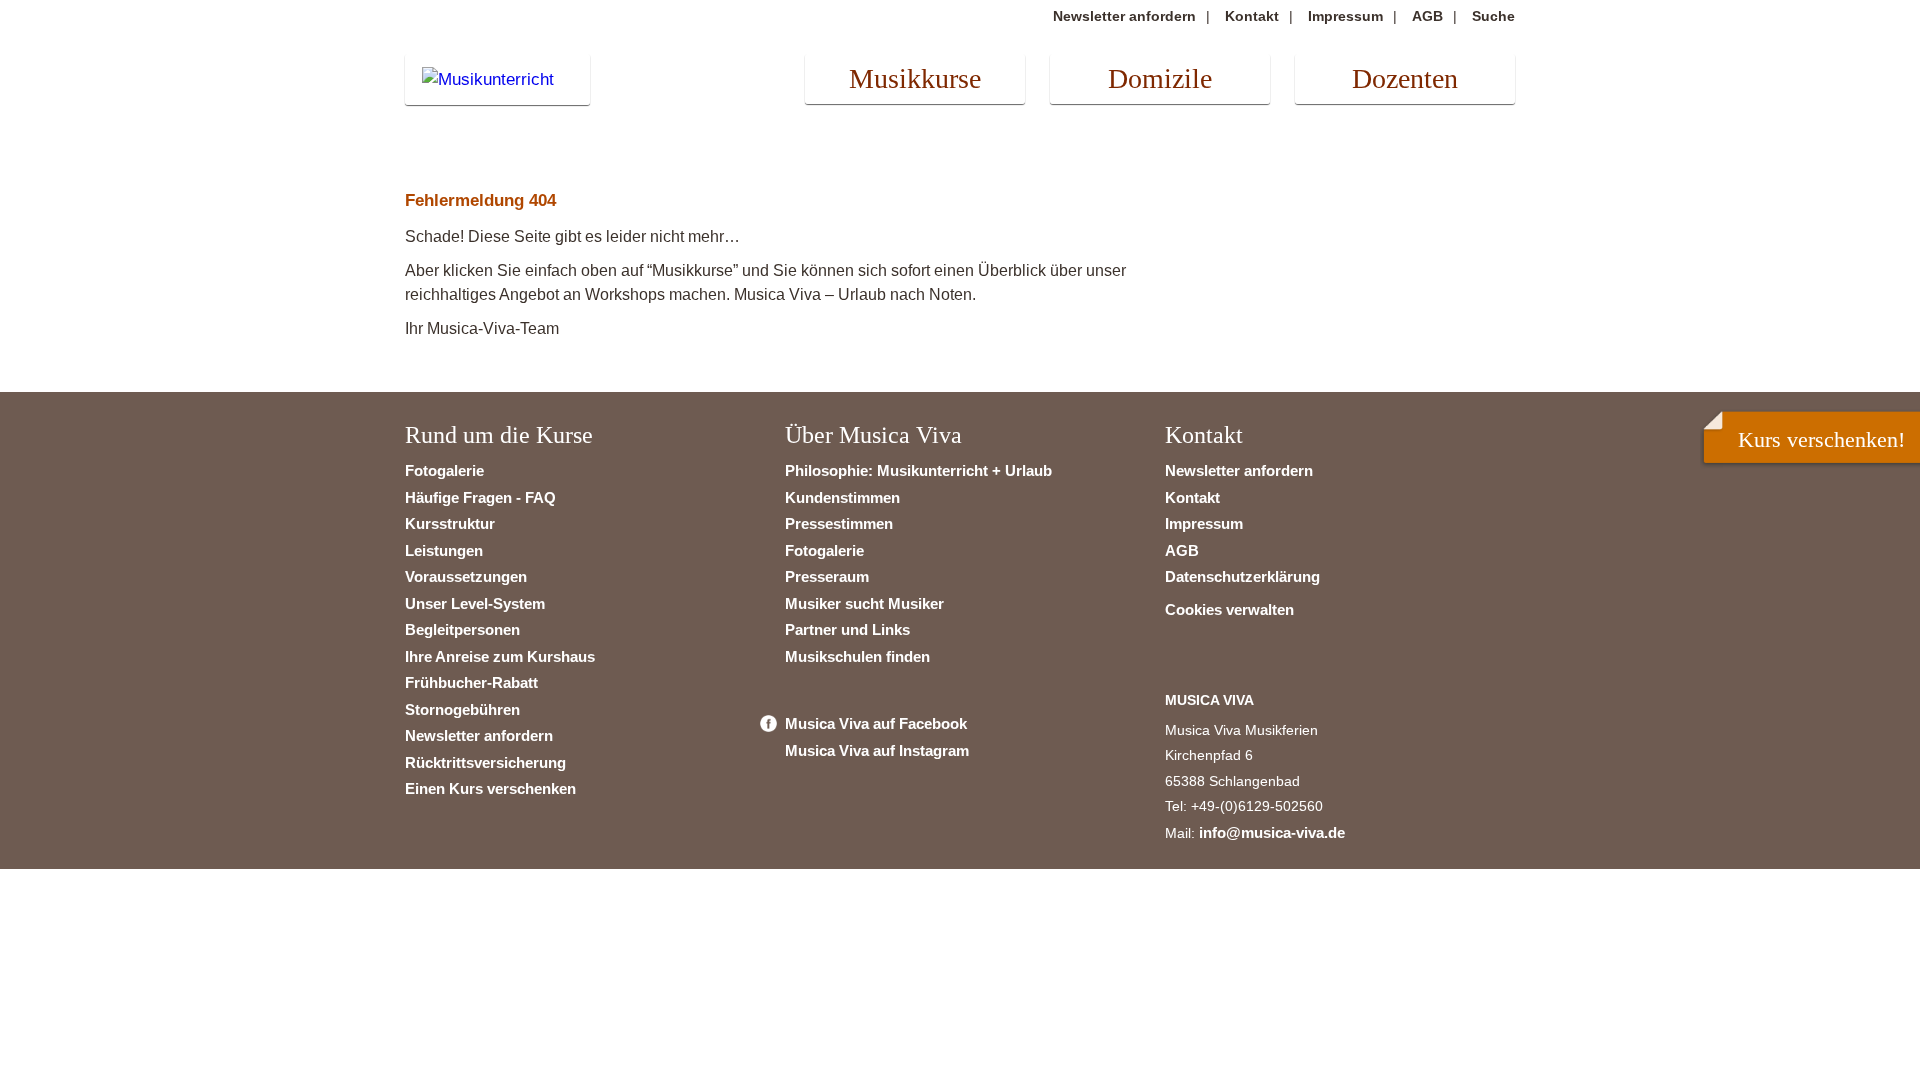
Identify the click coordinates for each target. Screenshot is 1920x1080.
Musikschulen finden (857, 656)
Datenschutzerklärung (1242, 576)
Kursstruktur (450, 523)
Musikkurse (915, 78)
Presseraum (827, 576)
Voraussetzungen (466, 576)
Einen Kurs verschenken (490, 788)
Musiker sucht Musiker (864, 603)
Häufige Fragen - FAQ (480, 497)
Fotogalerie (444, 470)
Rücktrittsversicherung (485, 762)
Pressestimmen (839, 523)
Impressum (1345, 16)
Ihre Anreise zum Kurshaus (500, 656)
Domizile (1160, 78)
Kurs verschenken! (1821, 439)
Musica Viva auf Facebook (876, 723)
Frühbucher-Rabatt (471, 682)
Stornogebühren (462, 709)
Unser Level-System (475, 603)
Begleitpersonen (462, 629)
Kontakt (1252, 16)
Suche (1493, 16)
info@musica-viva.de (1272, 832)
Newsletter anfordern (1124, 16)
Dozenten (1405, 78)
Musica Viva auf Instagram (877, 750)
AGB (1427, 16)
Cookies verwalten (1229, 609)
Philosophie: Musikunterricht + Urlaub (918, 470)
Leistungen (444, 550)
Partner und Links (847, 629)
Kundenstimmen (842, 497)
